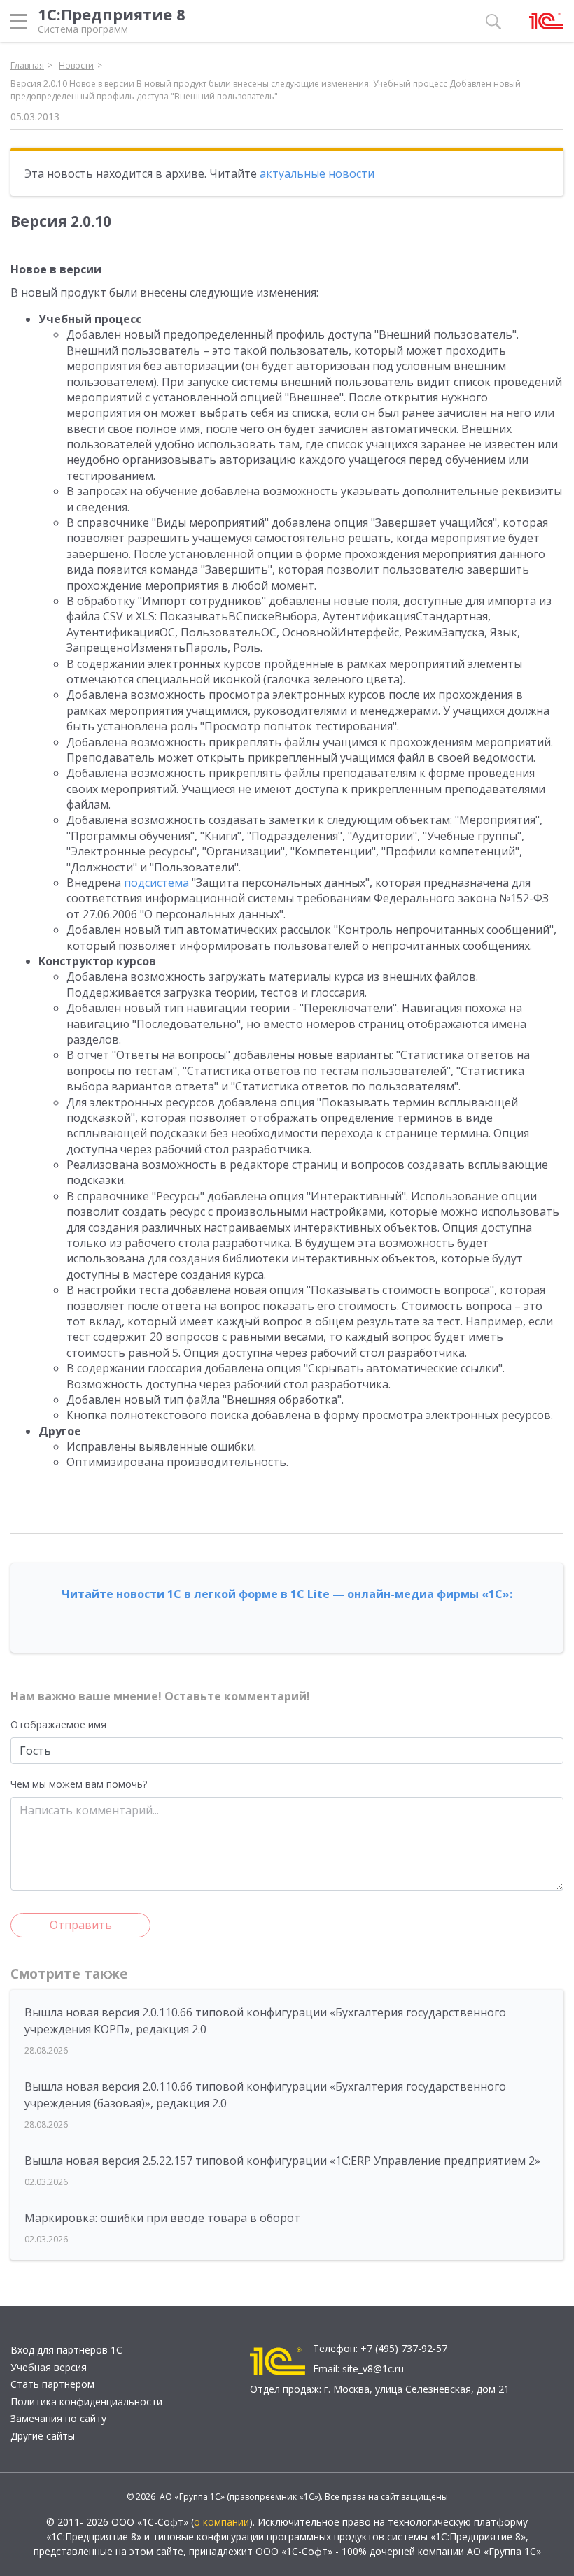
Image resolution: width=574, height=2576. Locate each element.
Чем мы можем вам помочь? (79, 1784)
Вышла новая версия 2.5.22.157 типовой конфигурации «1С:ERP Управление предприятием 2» (282, 2161)
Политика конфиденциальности (86, 2401)
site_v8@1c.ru (373, 2369)
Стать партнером (52, 2384)
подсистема (156, 883)
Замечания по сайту (58, 2418)
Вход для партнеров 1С (66, 2350)
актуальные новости (317, 173)
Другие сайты (43, 2436)
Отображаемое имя (58, 1724)
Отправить (81, 1925)
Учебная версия (49, 2367)
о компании (222, 2522)
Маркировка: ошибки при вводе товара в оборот (162, 2218)
